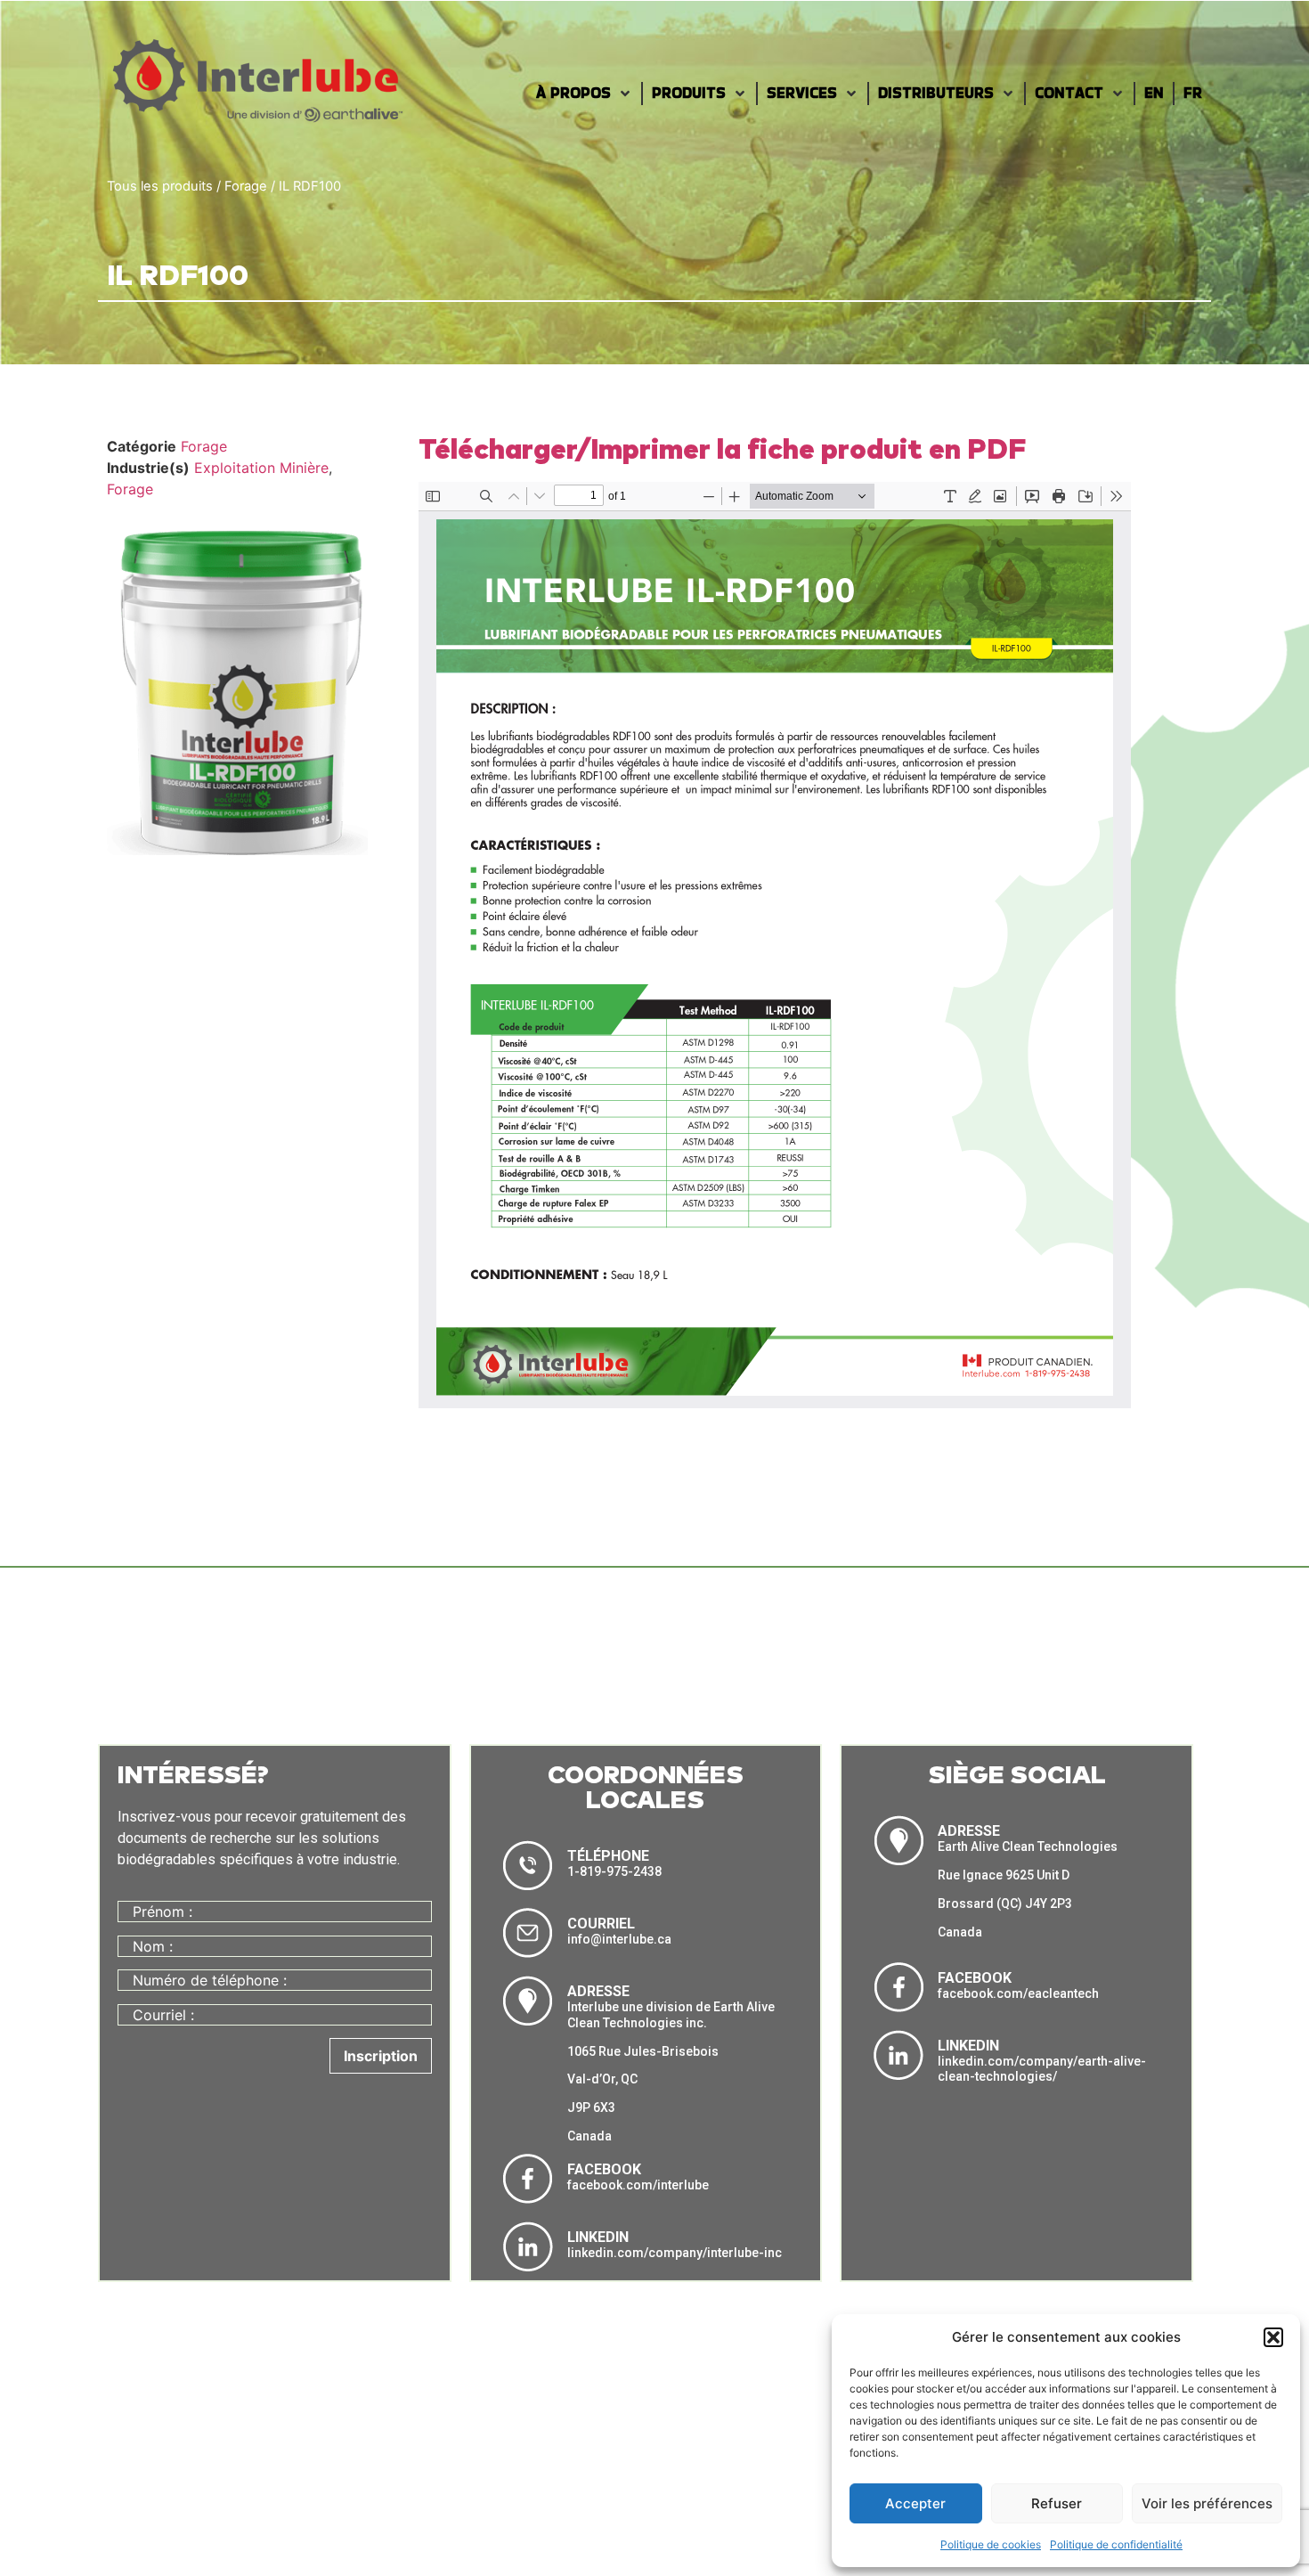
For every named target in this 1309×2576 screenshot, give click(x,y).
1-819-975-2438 (614, 1871)
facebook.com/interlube (638, 2185)
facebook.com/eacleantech (1018, 1993)
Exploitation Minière (261, 468)
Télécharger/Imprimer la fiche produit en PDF (722, 451)
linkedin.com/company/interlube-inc (675, 2253)
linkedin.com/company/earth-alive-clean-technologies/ (1042, 2069)
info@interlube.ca (619, 1939)
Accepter (915, 2503)
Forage (246, 186)
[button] (1273, 2337)
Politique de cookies (991, 2544)
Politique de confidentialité (1116, 2544)
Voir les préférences (1207, 2503)
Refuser (1057, 2503)
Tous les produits (160, 186)
